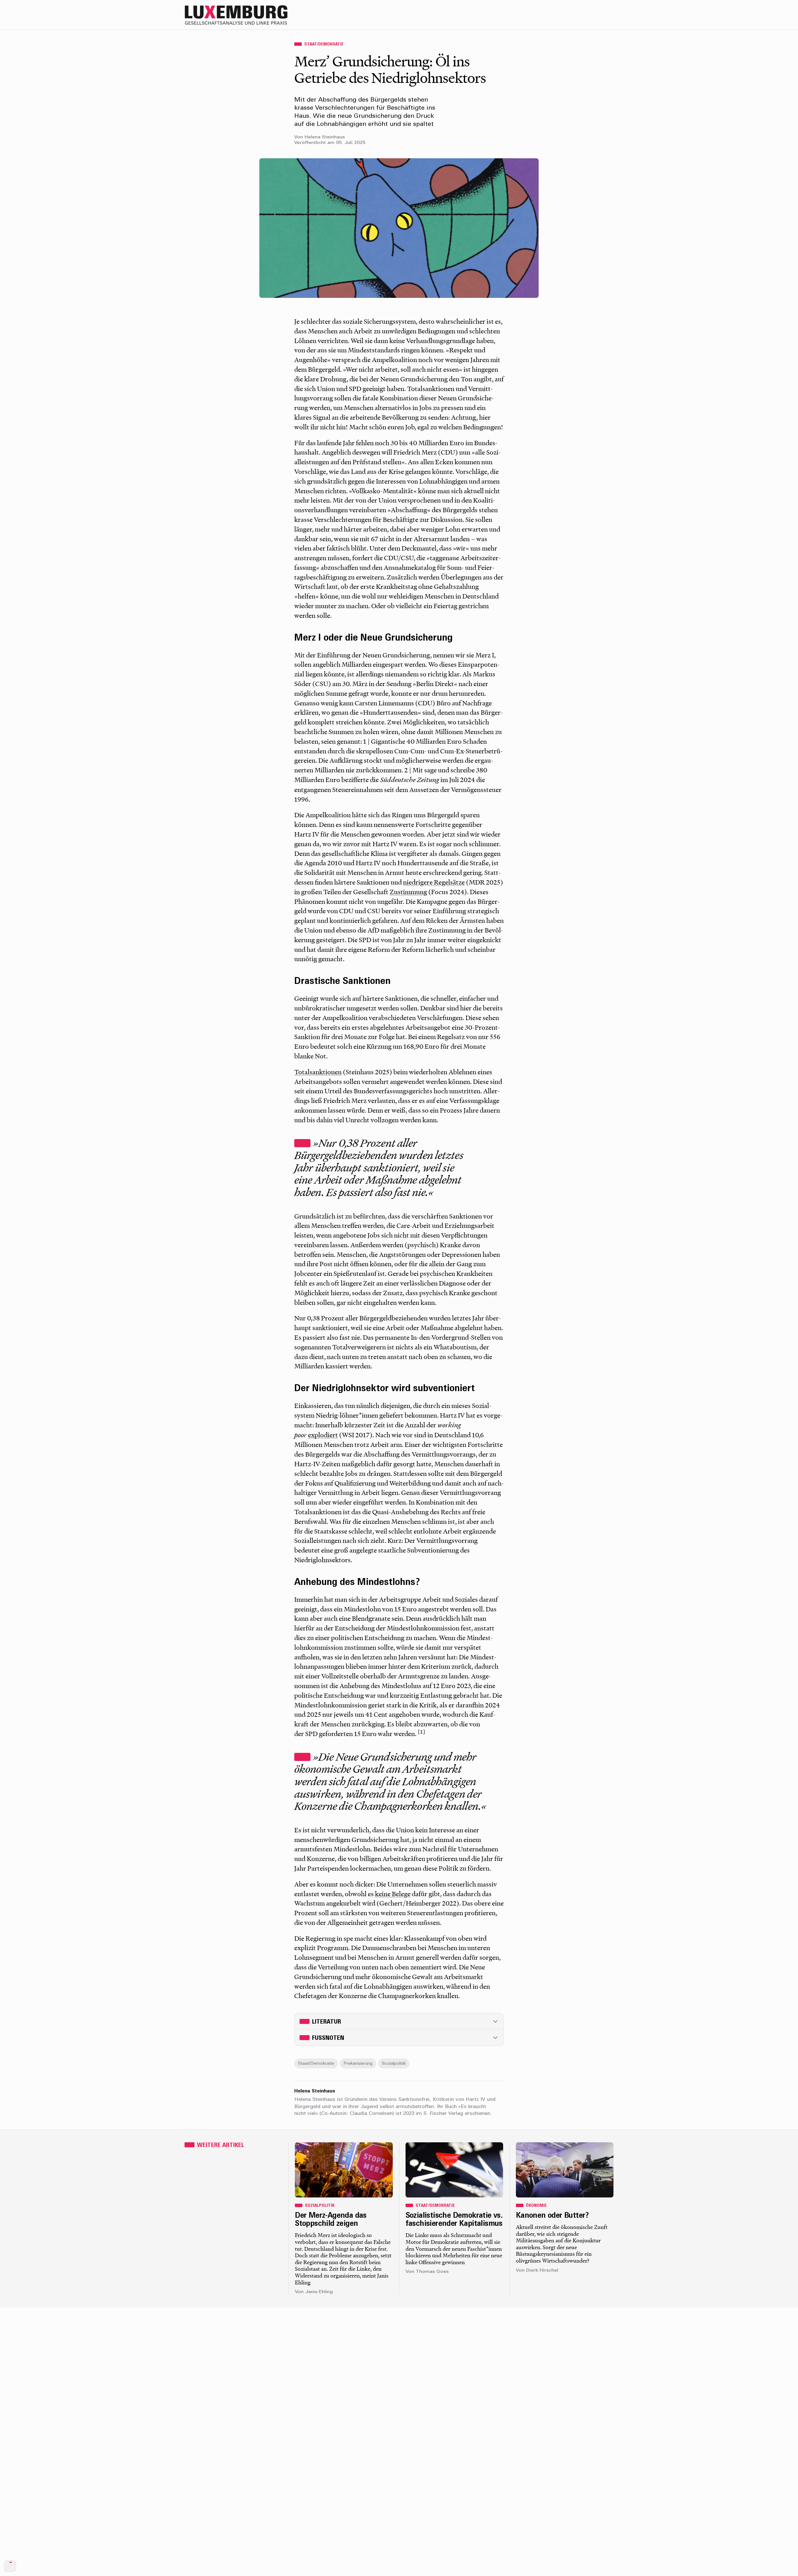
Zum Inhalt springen (778, 4)
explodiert (323, 1435)
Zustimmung (408, 892)
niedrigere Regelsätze (434, 882)
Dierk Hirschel (542, 2271)
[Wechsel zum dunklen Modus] (595, 15)
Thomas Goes (432, 2272)
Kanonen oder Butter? (552, 2216)
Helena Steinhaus (325, 137)
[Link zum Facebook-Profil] (583, 15)
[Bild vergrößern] (399, 228)
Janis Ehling (319, 2292)
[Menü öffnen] (608, 15)
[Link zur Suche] (558, 15)
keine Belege (393, 1894)
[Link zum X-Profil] (570, 15)
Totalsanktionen (318, 1072)
